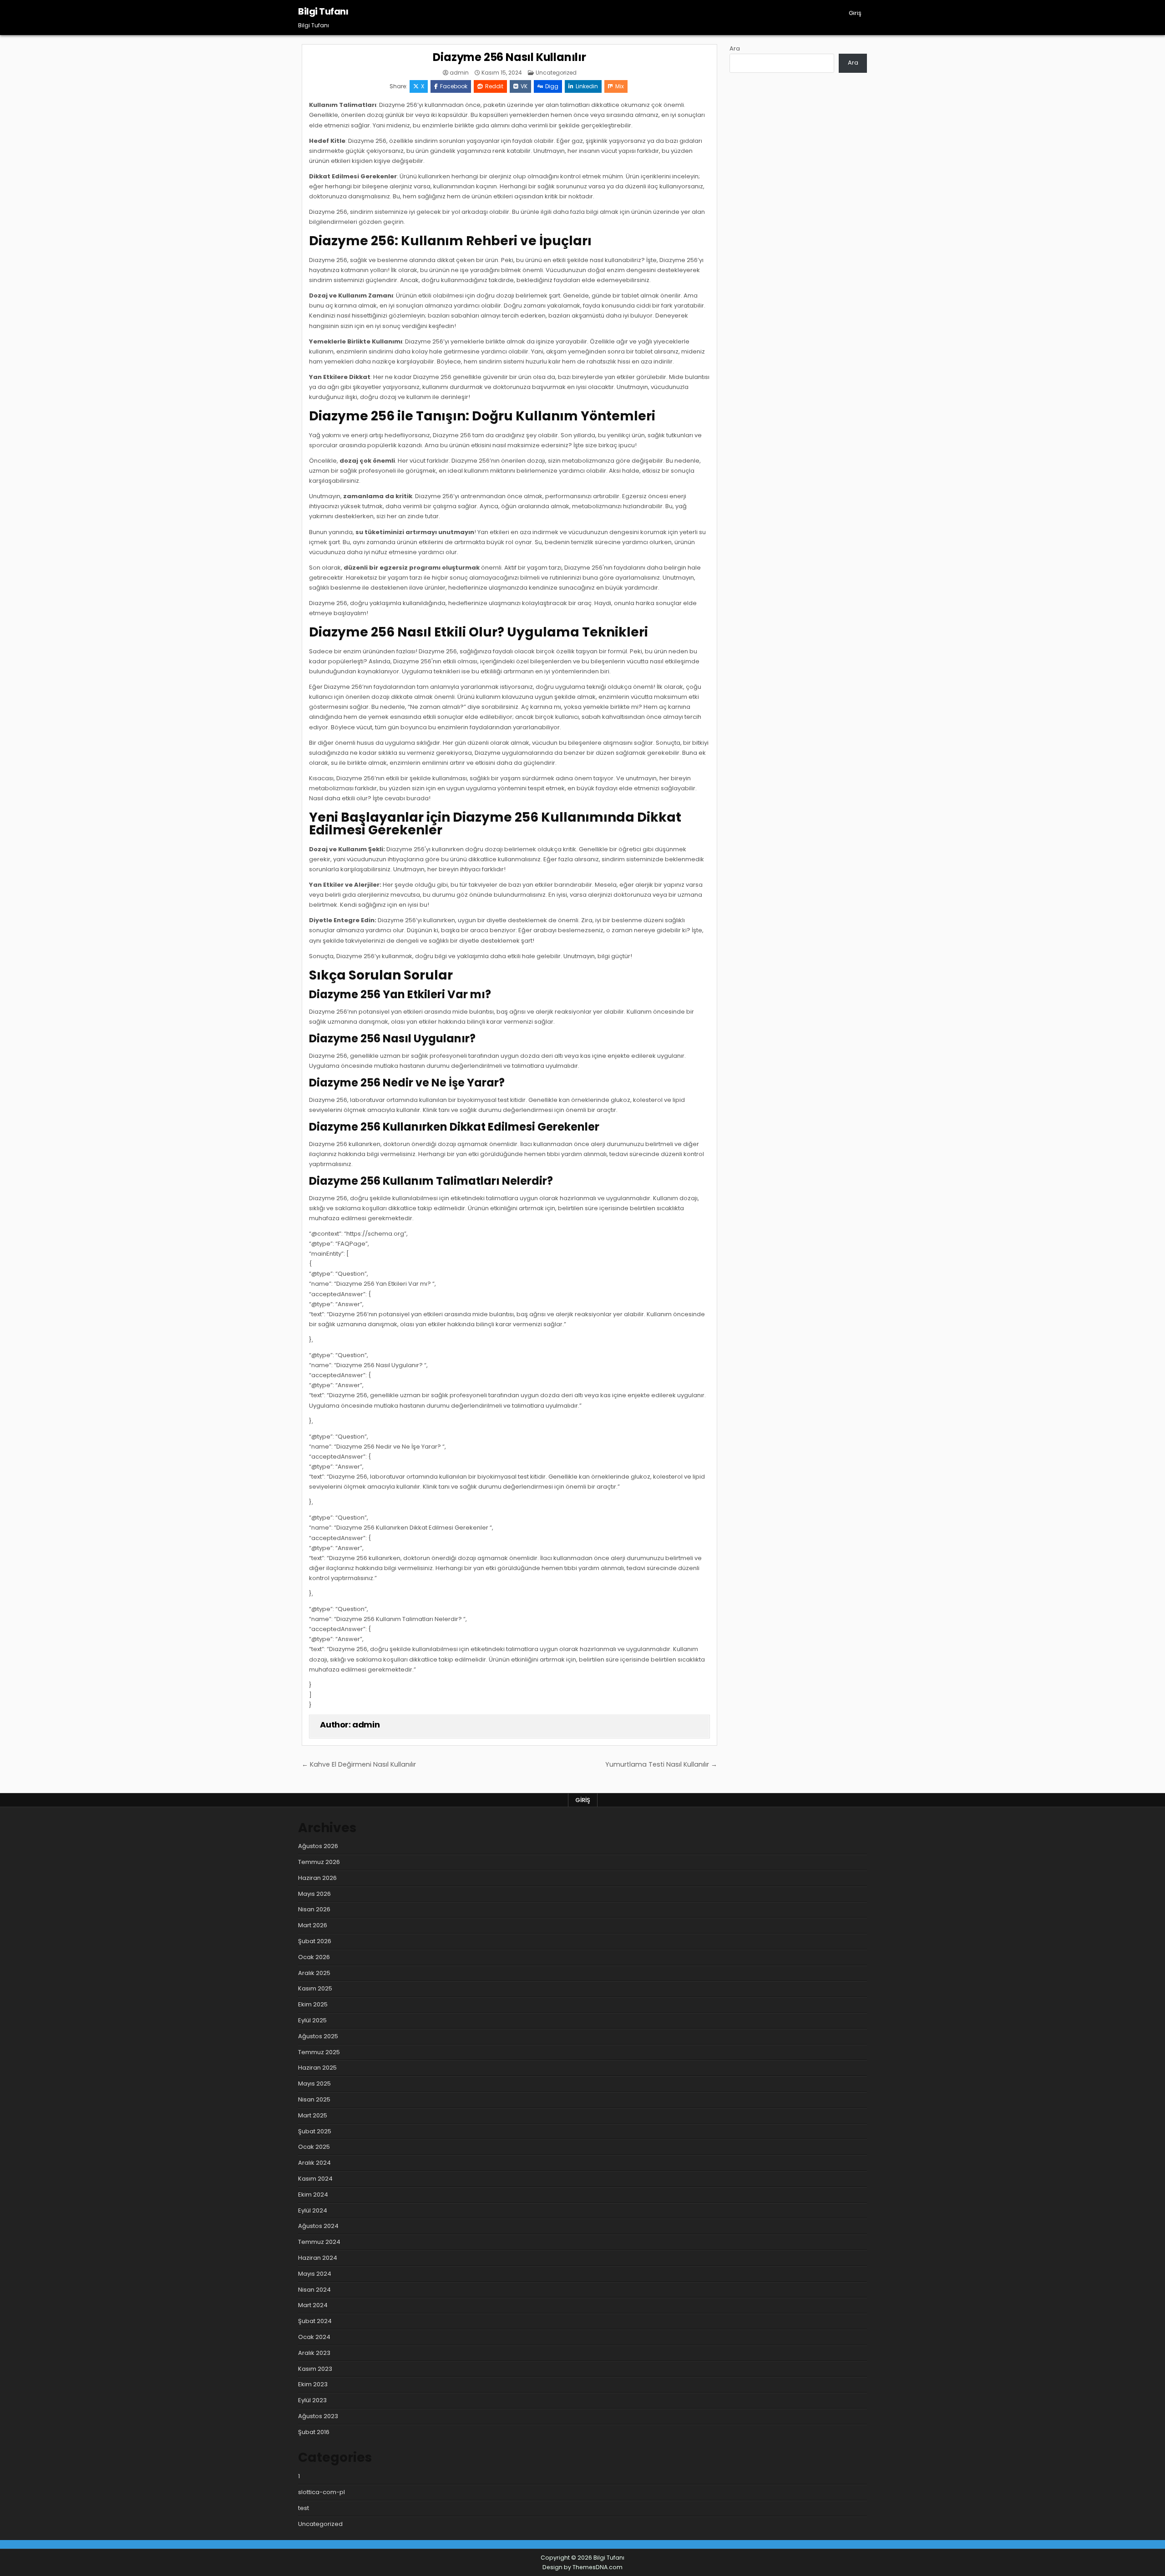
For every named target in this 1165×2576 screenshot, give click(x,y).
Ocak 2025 (314, 2147)
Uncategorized (556, 73)
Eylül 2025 (312, 2020)
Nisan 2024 (314, 2290)
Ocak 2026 (314, 1957)
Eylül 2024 (313, 2210)
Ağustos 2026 (318, 1846)
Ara (735, 48)
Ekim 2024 (313, 2195)
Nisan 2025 (314, 2099)
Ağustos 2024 (318, 2226)
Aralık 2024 (314, 2163)
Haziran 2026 (317, 1878)
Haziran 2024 (318, 2258)
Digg (552, 86)
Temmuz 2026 (319, 1862)
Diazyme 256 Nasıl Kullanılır (509, 57)
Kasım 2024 (315, 2179)
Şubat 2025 (315, 2131)
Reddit (494, 86)
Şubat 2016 (314, 2432)
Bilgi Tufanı (323, 11)
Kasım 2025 (315, 1988)
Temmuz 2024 (319, 2242)
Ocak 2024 (314, 2337)
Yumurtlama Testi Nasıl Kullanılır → (661, 1764)
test (304, 2508)
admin (459, 73)
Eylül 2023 (312, 2400)
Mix (620, 86)
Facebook (454, 86)
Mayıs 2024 (315, 2274)
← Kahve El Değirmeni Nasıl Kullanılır (359, 1764)
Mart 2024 (313, 2305)
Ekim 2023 (313, 2384)
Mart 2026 (313, 1925)
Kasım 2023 (315, 2369)
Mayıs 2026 (314, 1894)
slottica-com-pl (322, 2492)
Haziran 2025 (317, 2068)
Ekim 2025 (313, 2004)
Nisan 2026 (314, 1909)
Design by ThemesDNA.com (582, 2567)
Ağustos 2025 (318, 2036)
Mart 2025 (313, 2115)
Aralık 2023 (314, 2353)
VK (524, 86)
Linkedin (587, 86)
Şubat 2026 (315, 1941)
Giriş (855, 13)
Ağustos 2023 (318, 2416)
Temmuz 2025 (319, 2052)
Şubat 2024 (315, 2321)
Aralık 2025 (314, 1973)
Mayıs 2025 (314, 2084)
